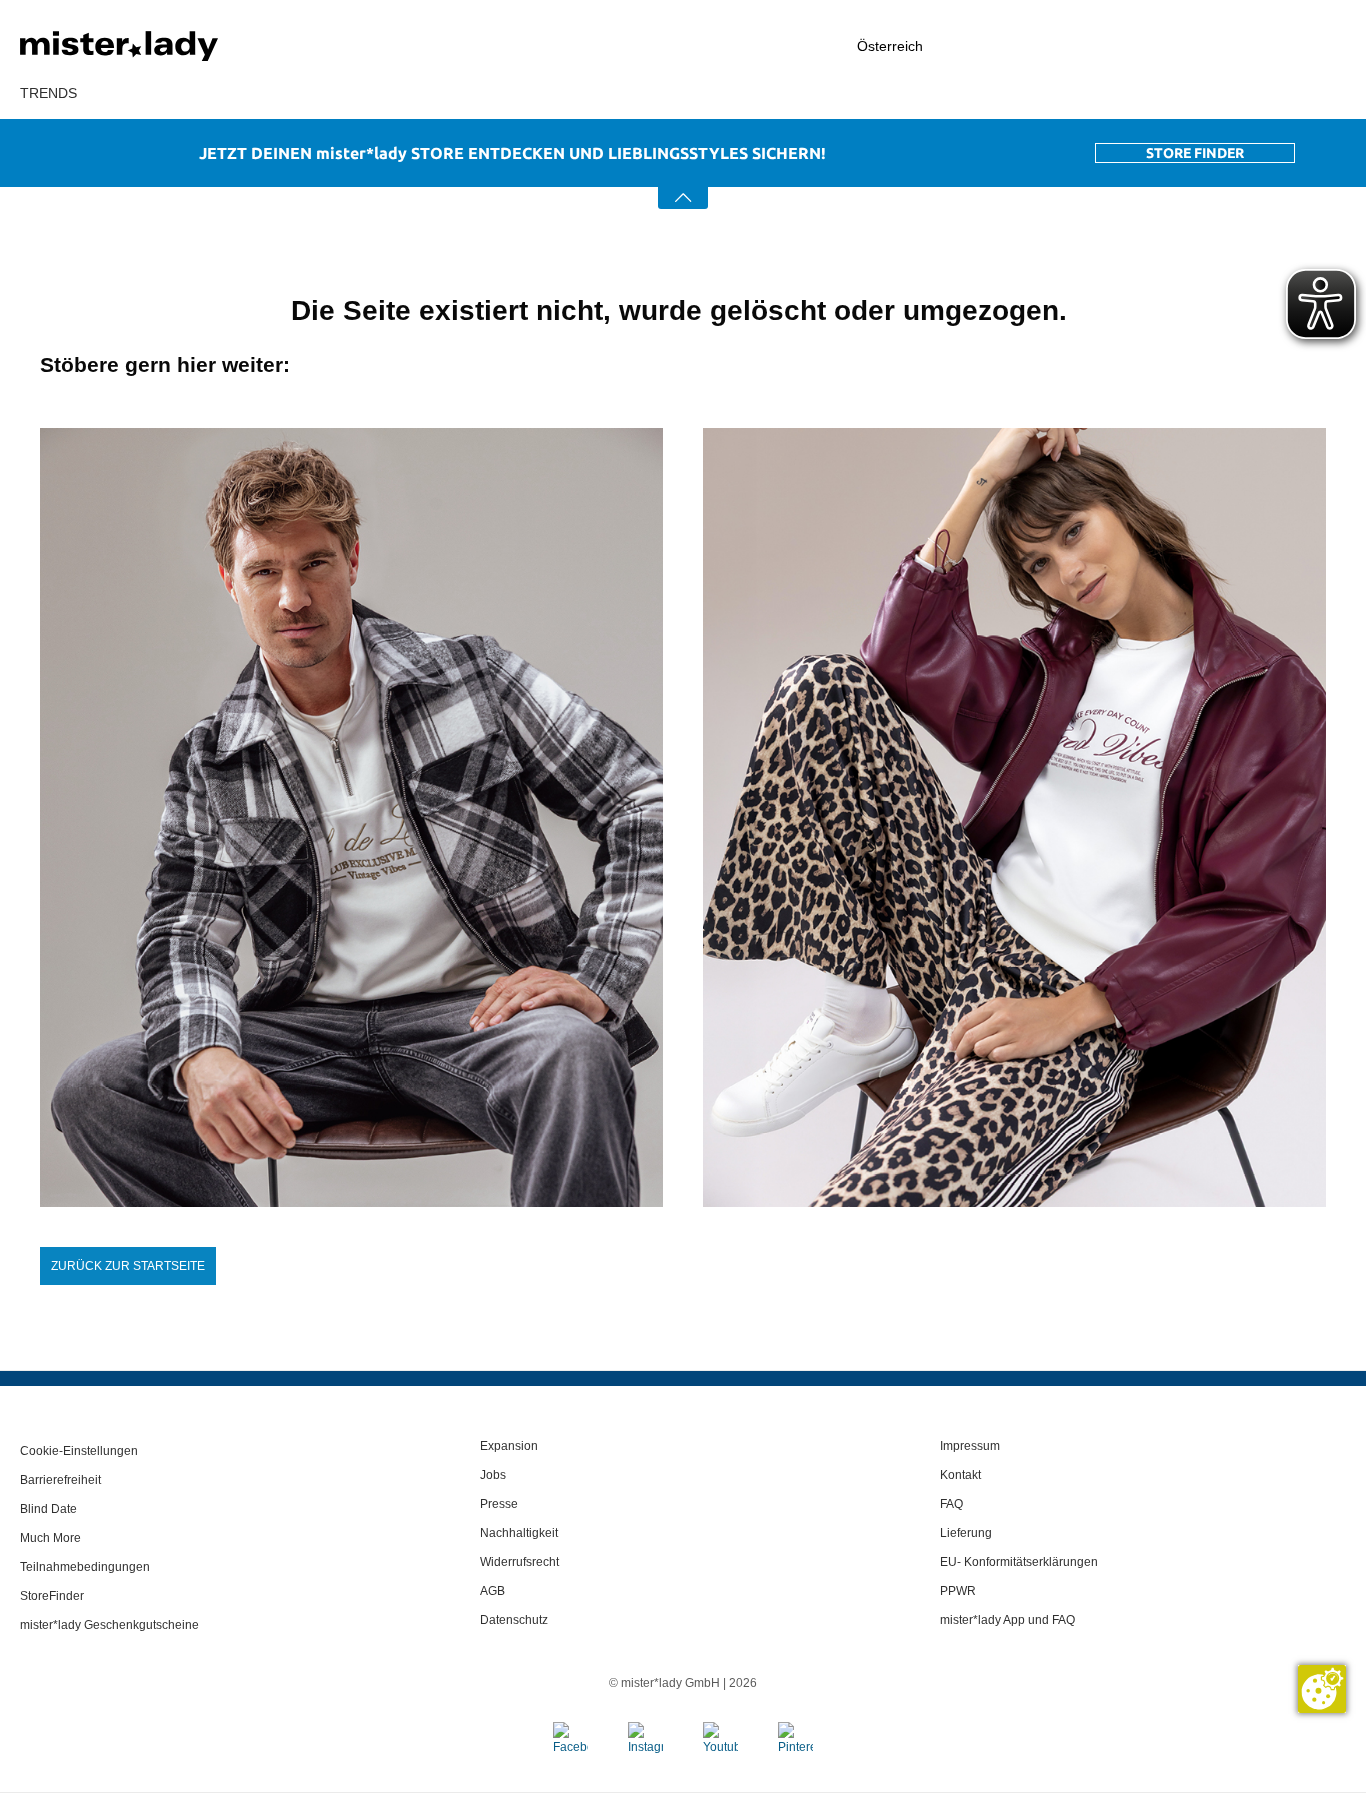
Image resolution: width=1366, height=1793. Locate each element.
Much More (50, 1538)
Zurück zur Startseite (128, 1266)
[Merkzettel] (1257, 46)
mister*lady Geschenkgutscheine (109, 1625)
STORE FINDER (1195, 153)
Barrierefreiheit (60, 1480)
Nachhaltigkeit (519, 1533)
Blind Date (48, 1509)
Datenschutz (514, 1620)
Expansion (509, 1446)
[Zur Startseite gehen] (170, 46)
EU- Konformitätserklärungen (1019, 1562)
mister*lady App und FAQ (1007, 1620)
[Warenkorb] (1336, 47)
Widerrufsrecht (519, 1562)
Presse (499, 1504)
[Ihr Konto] (1150, 46)
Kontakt (960, 1475)
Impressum (970, 1446)
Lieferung (966, 1533)
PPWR (958, 1591)
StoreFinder (52, 1596)
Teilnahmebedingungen (85, 1567)
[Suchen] (1041, 46)
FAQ (951, 1504)
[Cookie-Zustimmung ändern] (1322, 1689)
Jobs (493, 1475)
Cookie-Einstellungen (79, 1451)
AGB (492, 1591)
